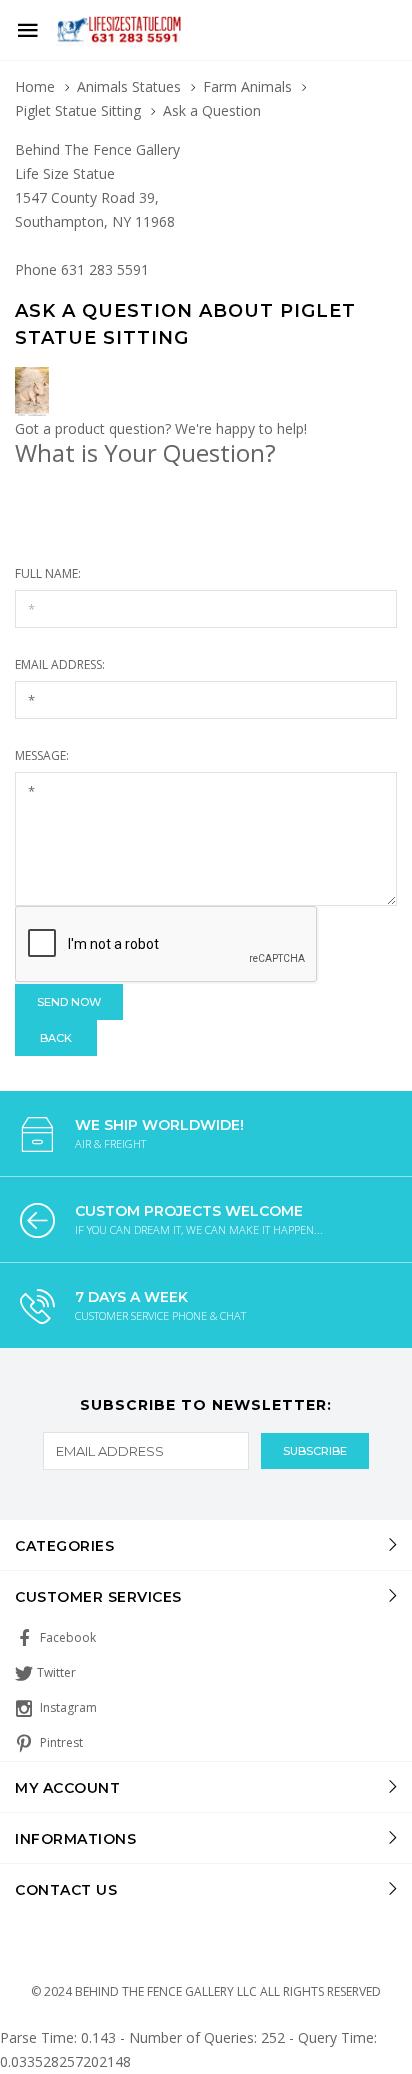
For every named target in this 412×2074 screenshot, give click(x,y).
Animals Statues (129, 86)
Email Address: (60, 664)
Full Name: (48, 573)
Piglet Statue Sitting (78, 110)
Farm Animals (247, 86)
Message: (42, 755)
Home (35, 86)
